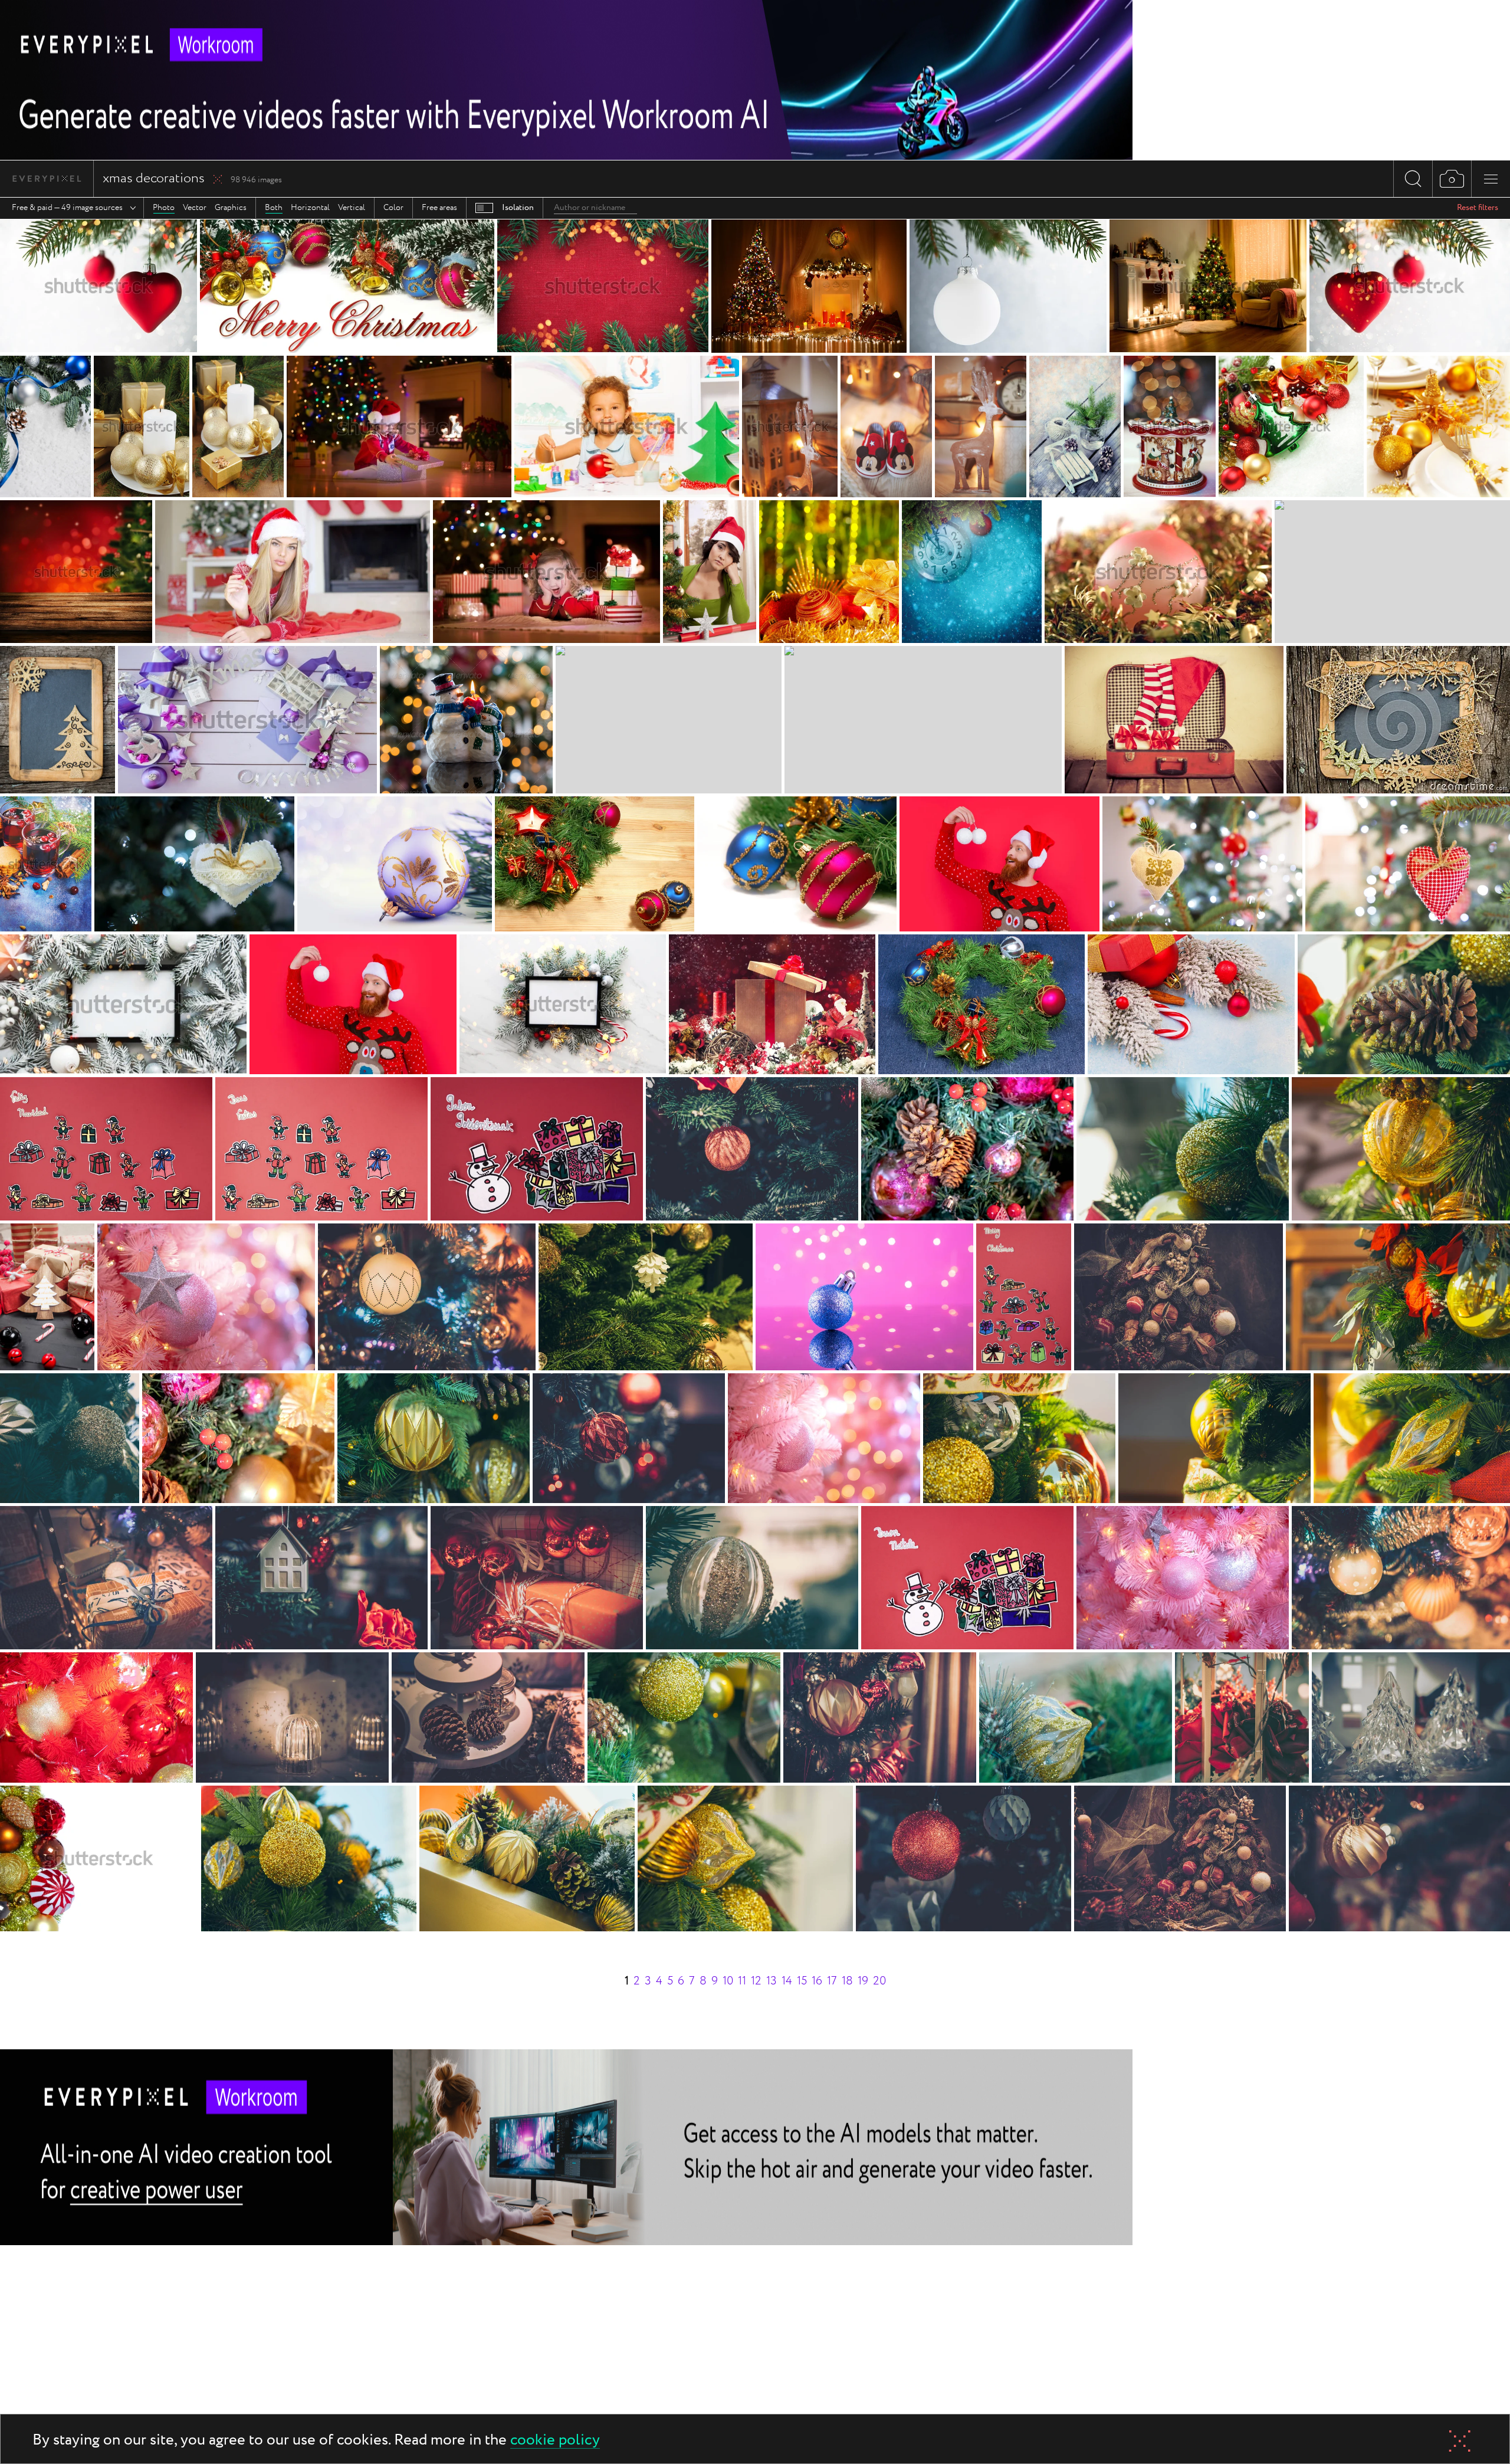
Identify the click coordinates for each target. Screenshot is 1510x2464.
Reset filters (1478, 208)
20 (879, 1981)
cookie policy (555, 2441)
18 (847, 1981)
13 (772, 1981)
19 (863, 1981)
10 (728, 1981)
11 (742, 1981)
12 (756, 1981)
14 (787, 1981)
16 (817, 1981)
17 (832, 1981)
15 (802, 1981)
